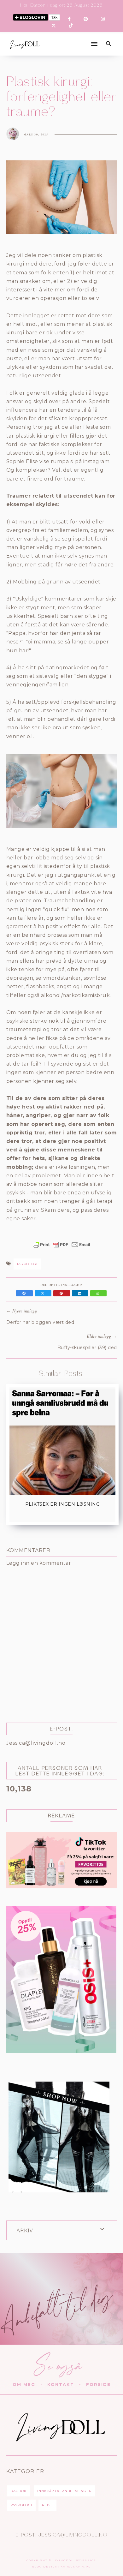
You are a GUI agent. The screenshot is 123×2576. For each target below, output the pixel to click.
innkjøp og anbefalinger (64, 2491)
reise (47, 2505)
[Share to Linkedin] (81, 1293)
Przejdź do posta (62, 1516)
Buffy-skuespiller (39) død (87, 1348)
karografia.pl (76, 2567)
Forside (98, 2384)
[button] (71, 39)
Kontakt (61, 2384)
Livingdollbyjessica (74, 2560)
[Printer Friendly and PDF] (61, 1248)
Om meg (24, 2384)
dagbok (18, 2491)
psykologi (27, 1264)
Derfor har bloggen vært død (40, 1322)
